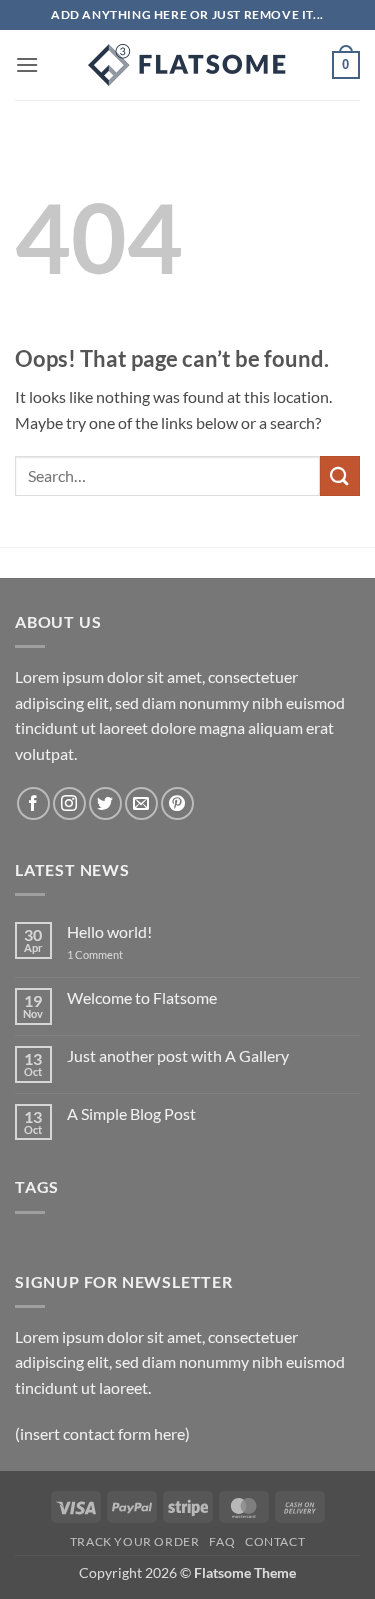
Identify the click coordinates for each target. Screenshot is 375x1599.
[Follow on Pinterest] (177, 803)
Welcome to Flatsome (142, 997)
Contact (275, 1541)
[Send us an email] (141, 803)
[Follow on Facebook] (33, 803)
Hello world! (109, 931)
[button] (27, 64)
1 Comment (110, 954)
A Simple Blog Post (131, 1113)
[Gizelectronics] (188, 65)
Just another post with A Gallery (178, 1055)
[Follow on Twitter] (105, 803)
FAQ (222, 1541)
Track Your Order (135, 1541)
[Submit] (340, 475)
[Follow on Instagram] (69, 803)
